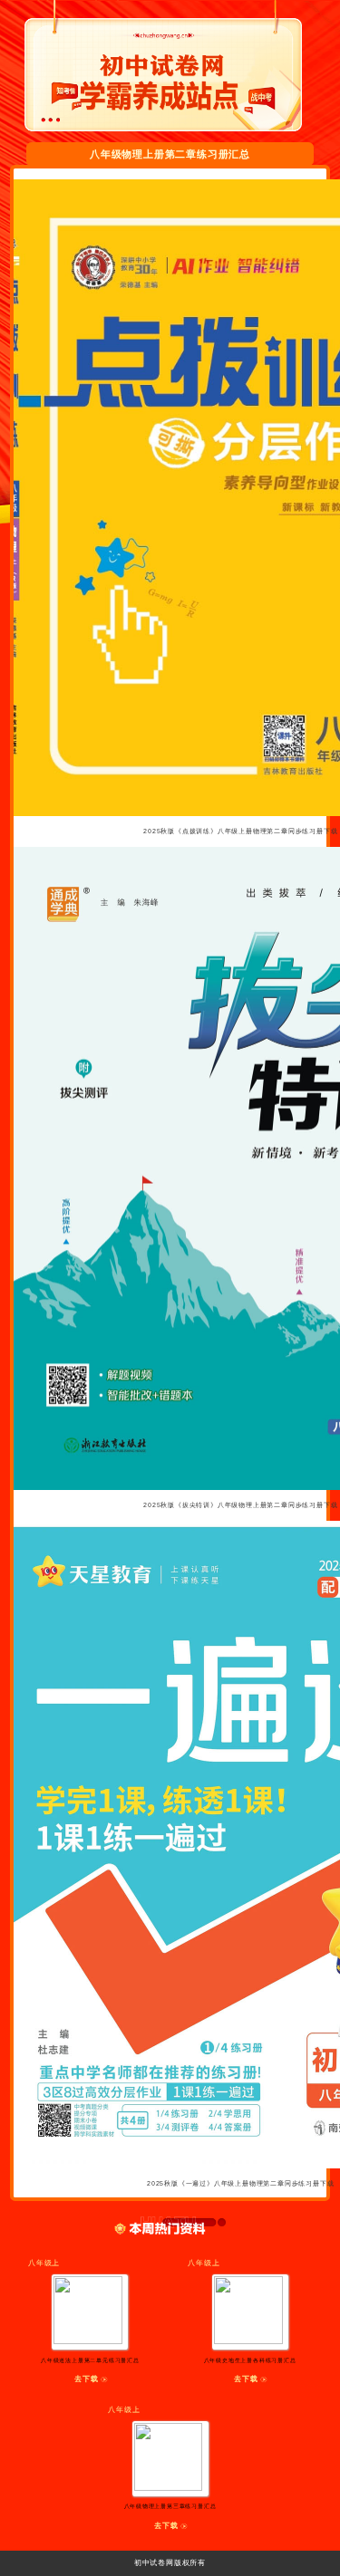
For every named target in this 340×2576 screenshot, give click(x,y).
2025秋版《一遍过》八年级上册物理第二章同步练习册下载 (240, 2183)
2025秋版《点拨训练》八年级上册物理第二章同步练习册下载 (240, 831)
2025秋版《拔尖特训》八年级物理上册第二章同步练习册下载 (240, 1505)
